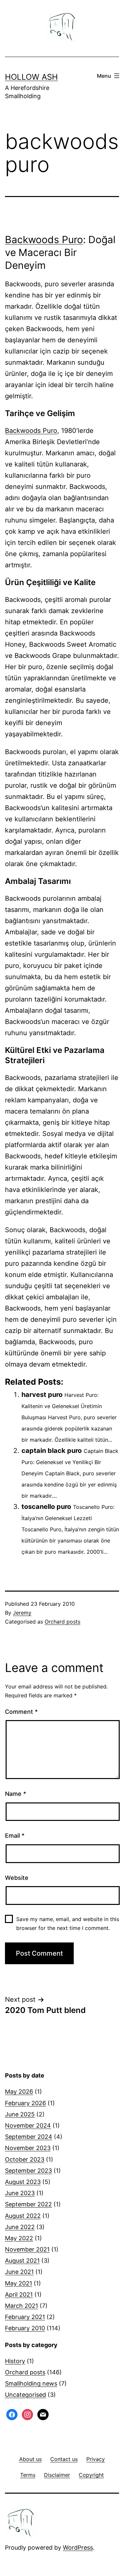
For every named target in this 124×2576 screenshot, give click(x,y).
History (15, 2361)
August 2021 (22, 2261)
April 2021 (19, 2294)
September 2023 (28, 2171)
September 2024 (29, 2137)
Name (16, 1794)
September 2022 (28, 2204)
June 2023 (20, 2193)
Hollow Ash (31, 77)
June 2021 (19, 2272)
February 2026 (25, 2103)
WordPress (78, 2548)
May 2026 (19, 2092)
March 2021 (21, 2306)
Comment (21, 1712)
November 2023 (28, 2148)
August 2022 (23, 2216)
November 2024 (28, 2125)
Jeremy (22, 1613)
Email (15, 1836)
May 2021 (19, 2283)
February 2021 (25, 2317)
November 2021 (27, 2249)
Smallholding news (31, 2383)
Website (17, 1878)
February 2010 (25, 2328)
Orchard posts (62, 1622)
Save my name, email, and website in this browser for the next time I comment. (68, 1924)
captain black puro (52, 1451)
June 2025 (20, 2114)
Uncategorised (25, 2395)
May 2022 (19, 2238)
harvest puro (42, 1395)
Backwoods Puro (44, 240)
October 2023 (25, 2159)
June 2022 (20, 2227)
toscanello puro (46, 1507)
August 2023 (23, 2182)
